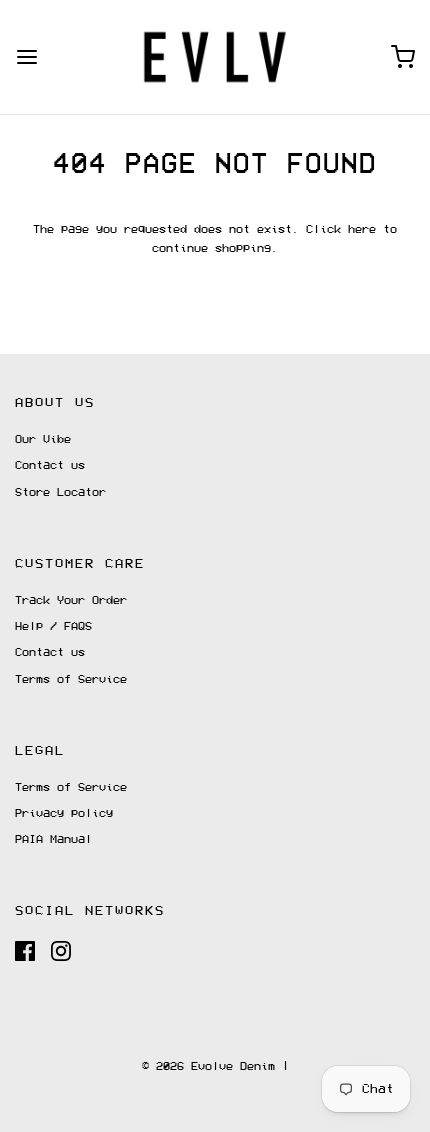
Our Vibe (43, 439)
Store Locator (60, 492)
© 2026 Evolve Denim (208, 1066)
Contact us (50, 465)
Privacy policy (64, 813)
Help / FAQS (53, 626)
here (362, 229)
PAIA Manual (53, 839)
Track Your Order (71, 600)
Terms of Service (71, 679)
